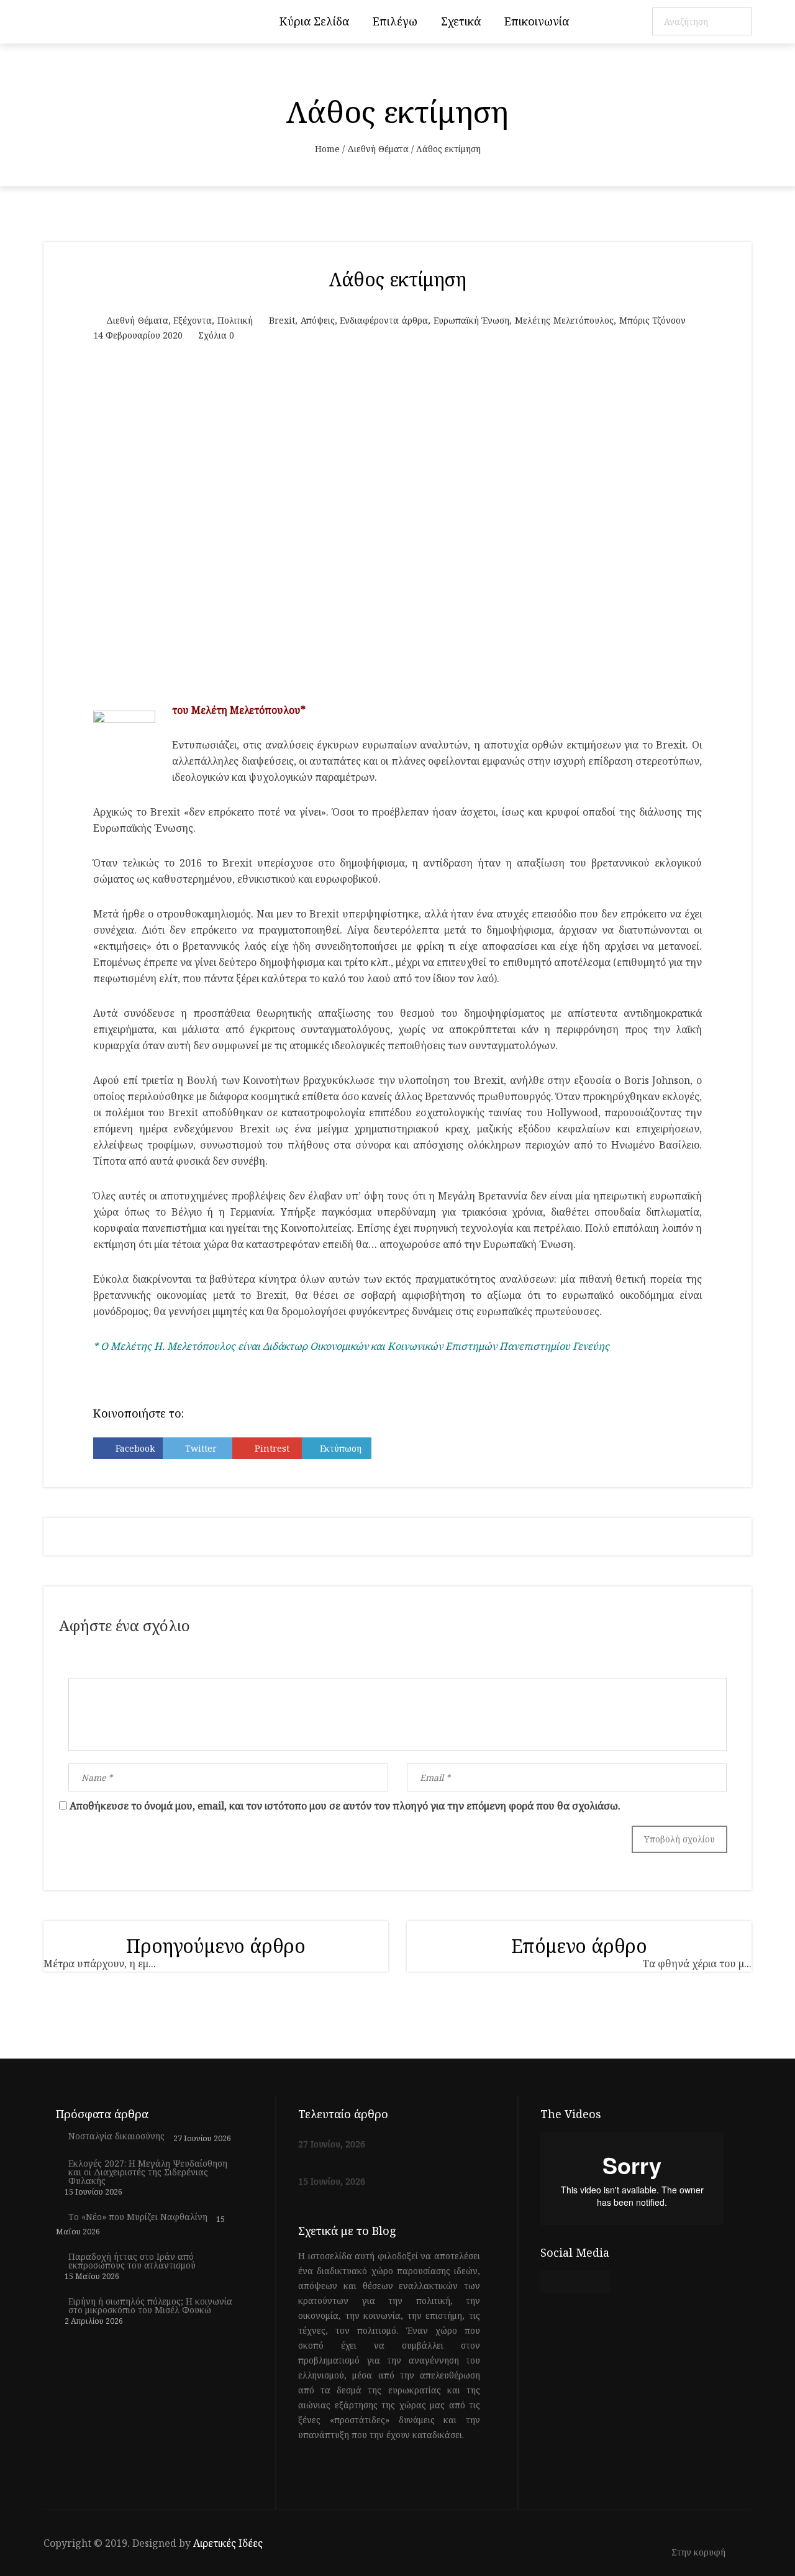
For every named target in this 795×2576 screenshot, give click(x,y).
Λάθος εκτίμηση (398, 279)
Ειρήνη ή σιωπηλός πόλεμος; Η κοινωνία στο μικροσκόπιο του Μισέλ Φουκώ (150, 2306)
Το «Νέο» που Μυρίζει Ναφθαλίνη (138, 2217)
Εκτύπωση (341, 1448)
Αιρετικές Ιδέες (228, 2543)
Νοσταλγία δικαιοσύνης (116, 2136)
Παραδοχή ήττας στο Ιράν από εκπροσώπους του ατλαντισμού (132, 2261)
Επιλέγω (395, 21)
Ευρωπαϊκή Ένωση (472, 320)
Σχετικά (461, 21)
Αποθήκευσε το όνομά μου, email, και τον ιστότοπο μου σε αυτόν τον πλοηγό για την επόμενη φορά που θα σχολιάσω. (345, 1806)
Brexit (282, 320)
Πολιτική (235, 320)
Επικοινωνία (537, 21)
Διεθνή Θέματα (378, 149)
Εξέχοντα (193, 320)
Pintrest (272, 1448)
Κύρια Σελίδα (314, 21)
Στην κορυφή (700, 2553)
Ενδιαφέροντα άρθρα (384, 320)
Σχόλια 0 (216, 335)
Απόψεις (318, 320)
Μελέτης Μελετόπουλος (564, 320)
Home (327, 149)
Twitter (201, 1448)
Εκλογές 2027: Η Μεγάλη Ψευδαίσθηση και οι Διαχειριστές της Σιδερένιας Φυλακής (148, 2172)
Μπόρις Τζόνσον (653, 320)
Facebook (135, 1448)
